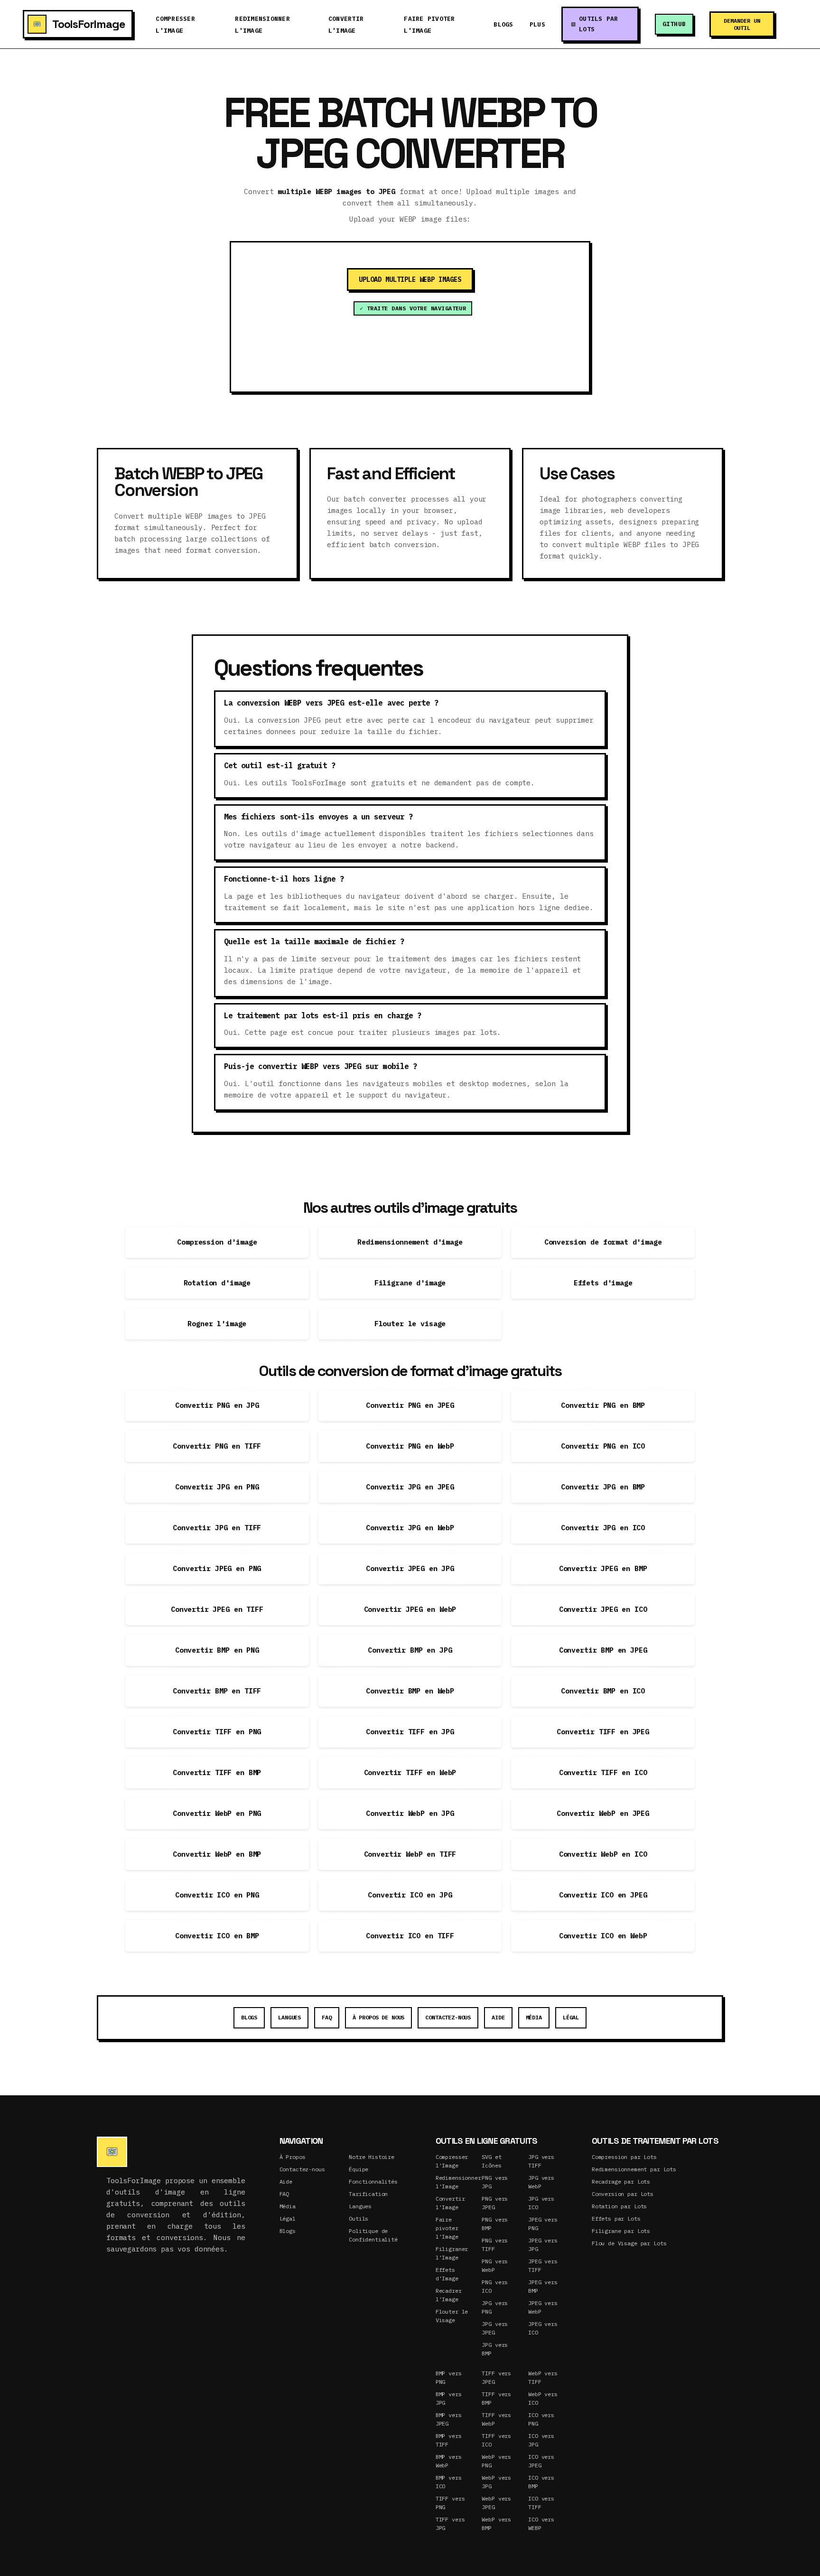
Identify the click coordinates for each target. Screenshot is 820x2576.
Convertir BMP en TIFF (217, 1691)
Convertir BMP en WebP (410, 1691)
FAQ (327, 2017)
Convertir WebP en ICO (603, 1854)
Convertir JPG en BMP (603, 1487)
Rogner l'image (217, 1324)
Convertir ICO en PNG (217, 1895)
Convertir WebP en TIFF (410, 1854)
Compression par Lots (624, 2157)
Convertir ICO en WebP (603, 1936)
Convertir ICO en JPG (410, 1895)
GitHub (674, 24)
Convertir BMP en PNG (217, 1650)
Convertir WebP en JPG (410, 1813)
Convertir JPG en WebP (410, 1528)
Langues (289, 2017)
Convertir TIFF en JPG (410, 1732)
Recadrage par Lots (621, 2181)
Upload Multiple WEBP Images (410, 279)
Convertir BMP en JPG (410, 1650)
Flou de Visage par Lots (629, 2243)
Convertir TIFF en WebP (410, 1772)
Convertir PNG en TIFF (217, 1446)
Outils (359, 2218)
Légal (571, 2017)
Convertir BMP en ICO (603, 1691)
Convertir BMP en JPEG (603, 1650)
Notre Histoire (372, 2157)
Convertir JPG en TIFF (217, 1528)
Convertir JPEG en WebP (410, 1609)
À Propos (293, 2157)
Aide (498, 2017)
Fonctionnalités (373, 2181)
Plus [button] (537, 24)
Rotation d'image (217, 1283)
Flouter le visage (410, 1324)
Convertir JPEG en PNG (217, 1568)
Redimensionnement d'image (410, 1242)
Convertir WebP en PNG (217, 1813)
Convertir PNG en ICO (603, 1446)
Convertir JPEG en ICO (603, 1609)
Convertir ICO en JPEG (603, 1895)
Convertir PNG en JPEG (410, 1405)
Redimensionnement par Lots (634, 2169)
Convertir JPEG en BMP (603, 1568)
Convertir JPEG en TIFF (217, 1609)
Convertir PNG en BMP (603, 1405)
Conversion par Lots (623, 2194)
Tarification (368, 2194)
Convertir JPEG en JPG (410, 1568)
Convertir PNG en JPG (217, 1405)
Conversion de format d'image (603, 1242)
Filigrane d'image (410, 1283)
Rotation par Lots (619, 2206)
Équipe (359, 2169)
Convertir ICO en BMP (217, 1936)
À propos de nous (379, 2017)
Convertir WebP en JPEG (603, 1813)
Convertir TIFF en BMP (217, 1772)
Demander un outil (742, 24)
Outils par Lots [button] (599, 24)
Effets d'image (603, 1283)
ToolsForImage (89, 24)
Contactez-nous (448, 2017)
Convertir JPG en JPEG (410, 1487)
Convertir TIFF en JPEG (603, 1732)
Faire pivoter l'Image (447, 2228)
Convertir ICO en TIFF (410, 1936)
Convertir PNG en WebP (410, 1446)
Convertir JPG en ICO (603, 1528)
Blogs (503, 24)
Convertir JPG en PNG (217, 1487)
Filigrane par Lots (621, 2231)
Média (534, 2017)
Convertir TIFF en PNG (217, 1732)
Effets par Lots (616, 2218)
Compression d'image (217, 1242)
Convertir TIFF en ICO (603, 1772)
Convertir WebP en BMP (217, 1854)
